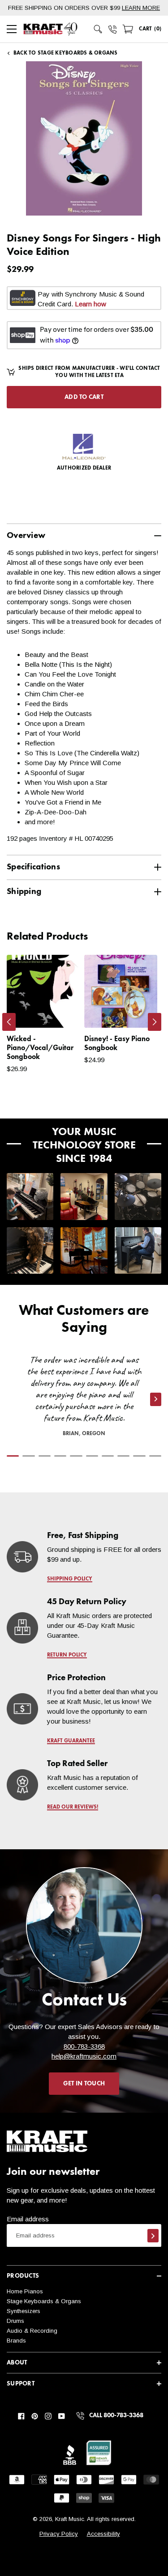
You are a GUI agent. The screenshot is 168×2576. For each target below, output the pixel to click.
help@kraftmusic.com (84, 2056)
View (58, 1012)
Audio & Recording (32, 2331)
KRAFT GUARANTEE (71, 1741)
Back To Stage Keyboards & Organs (66, 53)
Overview (26, 536)
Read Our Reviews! (73, 1807)
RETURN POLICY (67, 1655)
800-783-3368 (84, 2046)
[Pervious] (9, 1022)
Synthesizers (24, 2311)
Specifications (33, 867)
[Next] (155, 1022)
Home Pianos (25, 2291)
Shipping (24, 892)
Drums (15, 2321)
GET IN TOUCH (84, 2084)
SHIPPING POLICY (70, 1579)
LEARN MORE (141, 8)
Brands (16, 2341)
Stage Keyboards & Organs (44, 2301)
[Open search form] (98, 29)
